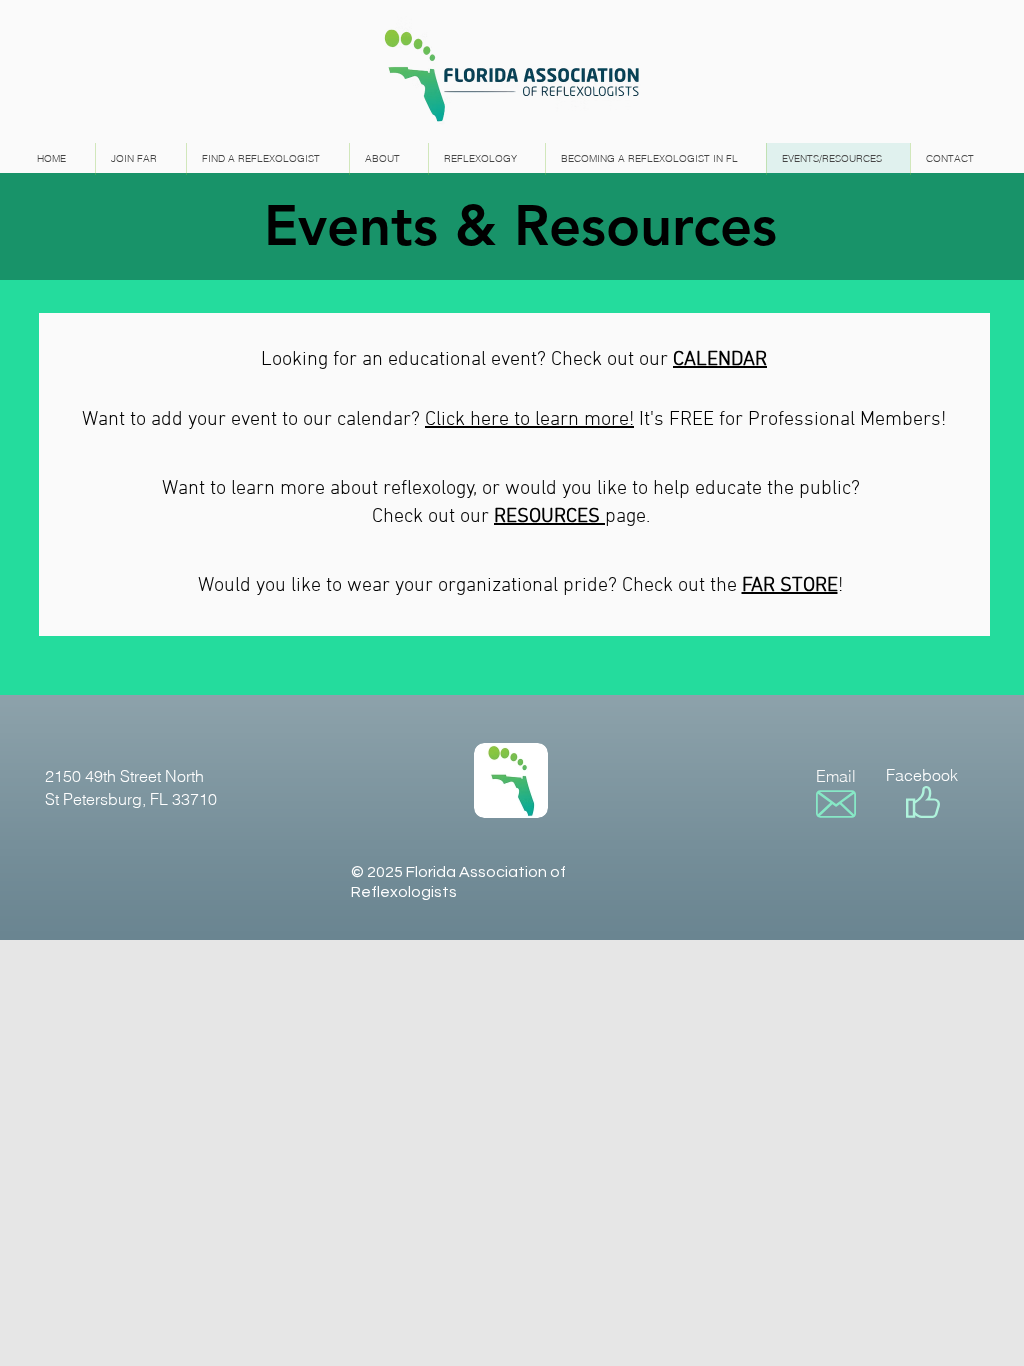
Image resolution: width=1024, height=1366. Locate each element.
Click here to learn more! (529, 420)
